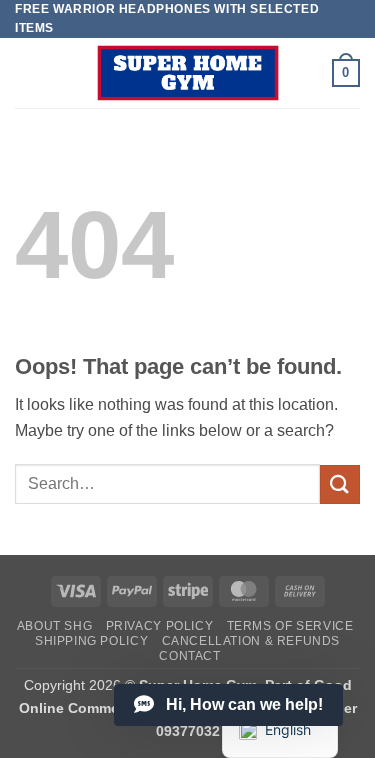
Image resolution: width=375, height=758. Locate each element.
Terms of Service (290, 626)
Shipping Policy (91, 641)
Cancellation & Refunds (251, 641)
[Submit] (340, 484)
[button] (346, 73)
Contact (189, 656)
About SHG (55, 626)
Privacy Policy (160, 626)
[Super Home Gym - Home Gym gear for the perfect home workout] (188, 73)
